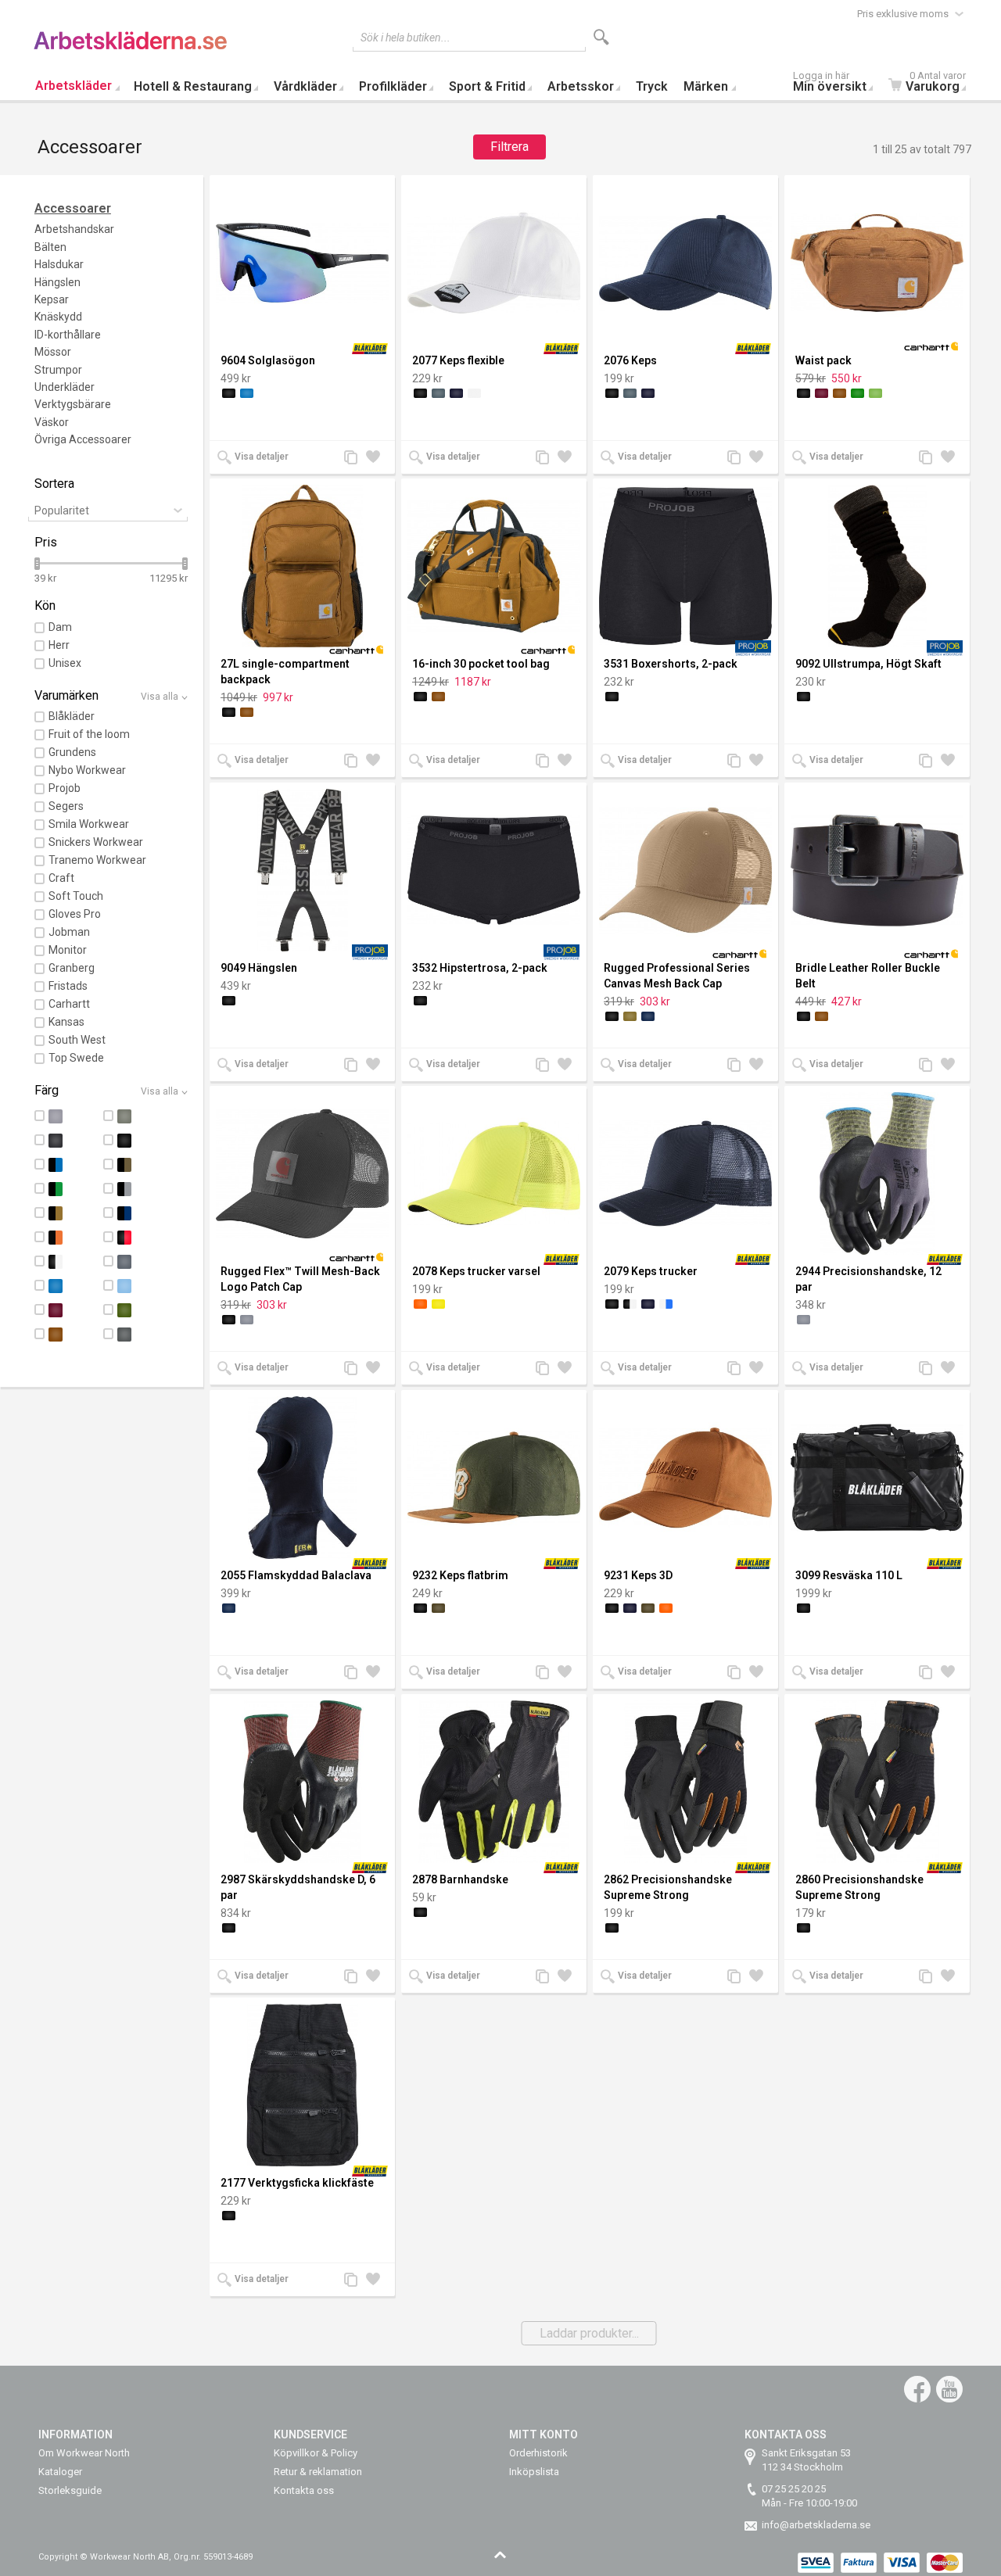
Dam (60, 627)
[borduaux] (822, 393)
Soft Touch (76, 896)
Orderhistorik (538, 2453)
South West (77, 1040)
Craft (61, 878)
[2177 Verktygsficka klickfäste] (302, 2085)
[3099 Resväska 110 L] (877, 1478)
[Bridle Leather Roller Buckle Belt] (877, 870)
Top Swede (76, 1058)
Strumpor (58, 370)
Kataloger (60, 2472)
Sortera (54, 484)
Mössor (53, 352)
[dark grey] (438, 393)
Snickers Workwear (96, 842)
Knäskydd (58, 317)
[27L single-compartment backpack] (302, 566)
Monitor (68, 950)
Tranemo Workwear (97, 860)
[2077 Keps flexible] (494, 263)
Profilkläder (393, 86)
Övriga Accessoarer (83, 439)
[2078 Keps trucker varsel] (494, 1173)
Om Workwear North (84, 2453)
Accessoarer (73, 208)
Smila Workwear (89, 824)
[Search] (601, 37)
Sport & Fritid (487, 86)
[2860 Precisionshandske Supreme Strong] (877, 1782)
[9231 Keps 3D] (685, 1478)
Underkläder (65, 387)
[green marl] (875, 393)
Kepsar (52, 299)
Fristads (68, 986)
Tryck (652, 86)
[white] (474, 393)
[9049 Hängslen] (302, 870)
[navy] (648, 1016)
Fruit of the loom (89, 734)
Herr (59, 645)
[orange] (420, 1304)
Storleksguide (70, 2490)
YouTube (949, 2389)
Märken (706, 86)
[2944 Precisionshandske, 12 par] (877, 1173)
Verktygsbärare (73, 404)
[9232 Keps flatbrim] (494, 1478)
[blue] (247, 393)
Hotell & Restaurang (193, 86)
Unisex (65, 663)
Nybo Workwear (87, 770)
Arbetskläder (74, 86)
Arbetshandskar (74, 229)
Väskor (52, 422)
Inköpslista (534, 2472)
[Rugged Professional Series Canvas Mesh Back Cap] (685, 870)
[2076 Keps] (685, 263)
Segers (66, 806)
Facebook (917, 2389)
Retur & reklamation (318, 2472)
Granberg (72, 968)
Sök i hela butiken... (405, 38)
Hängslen (57, 282)
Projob (65, 788)
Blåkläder (72, 716)
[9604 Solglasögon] (302, 263)
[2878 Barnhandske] (494, 1782)
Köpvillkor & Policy (316, 2453)
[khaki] (630, 1016)
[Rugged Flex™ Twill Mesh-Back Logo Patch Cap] (302, 1173)
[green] (857, 393)
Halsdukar (59, 264)
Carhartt (69, 1004)
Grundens (72, 752)
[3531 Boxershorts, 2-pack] (685, 566)
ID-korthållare (68, 335)
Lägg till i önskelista (377, 459)
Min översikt (830, 83)
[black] (229, 393)
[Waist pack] (877, 263)
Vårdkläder (305, 86)
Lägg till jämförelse (355, 459)
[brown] (840, 393)
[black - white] (630, 1304)
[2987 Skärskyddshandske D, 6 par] (302, 1782)
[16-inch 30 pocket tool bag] (494, 566)
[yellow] (438, 1304)
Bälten (50, 247)
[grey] (247, 1320)
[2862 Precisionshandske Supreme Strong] (685, 1782)
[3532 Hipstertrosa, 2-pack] (494, 870)
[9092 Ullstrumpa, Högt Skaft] (877, 566)
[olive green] (438, 1608)
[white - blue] (666, 1304)
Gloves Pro (75, 914)
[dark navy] (456, 393)
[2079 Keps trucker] (685, 1173)
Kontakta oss (304, 2490)
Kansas (66, 1022)
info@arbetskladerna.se (816, 2525)
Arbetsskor (581, 86)
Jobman (69, 932)
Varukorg (936, 83)
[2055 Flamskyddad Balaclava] (302, 1478)
